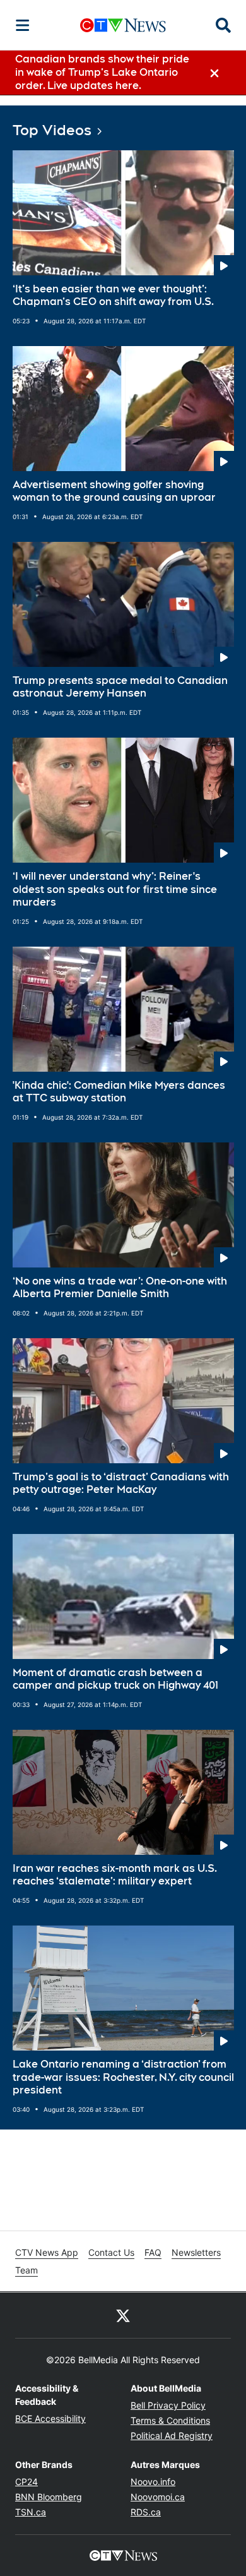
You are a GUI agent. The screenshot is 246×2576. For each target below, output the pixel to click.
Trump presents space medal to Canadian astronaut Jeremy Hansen (120, 687)
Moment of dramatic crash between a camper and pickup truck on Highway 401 (115, 1679)
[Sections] (23, 25)
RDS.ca (146, 2512)
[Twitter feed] (123, 2315)
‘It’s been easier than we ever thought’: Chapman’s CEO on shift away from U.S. (113, 296)
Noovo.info (153, 2482)
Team (26, 2270)
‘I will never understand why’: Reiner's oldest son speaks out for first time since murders (115, 890)
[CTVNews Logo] (123, 25)
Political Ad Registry (172, 2435)
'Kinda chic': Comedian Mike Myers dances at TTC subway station (119, 1092)
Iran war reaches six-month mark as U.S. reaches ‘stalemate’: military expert (115, 1875)
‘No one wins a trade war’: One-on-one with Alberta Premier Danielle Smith (120, 1288)
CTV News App (47, 2252)
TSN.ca (31, 2512)
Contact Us (111, 2252)
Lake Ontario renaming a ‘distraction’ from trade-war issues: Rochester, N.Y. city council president (123, 2077)
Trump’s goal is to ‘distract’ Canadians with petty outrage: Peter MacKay (121, 1483)
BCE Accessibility (50, 2418)
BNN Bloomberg (49, 2497)
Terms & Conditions (170, 2420)
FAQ (153, 2252)
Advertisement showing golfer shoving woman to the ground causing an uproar (114, 491)
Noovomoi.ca (158, 2497)
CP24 (26, 2482)
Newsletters (196, 2252)
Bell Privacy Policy (168, 2405)
